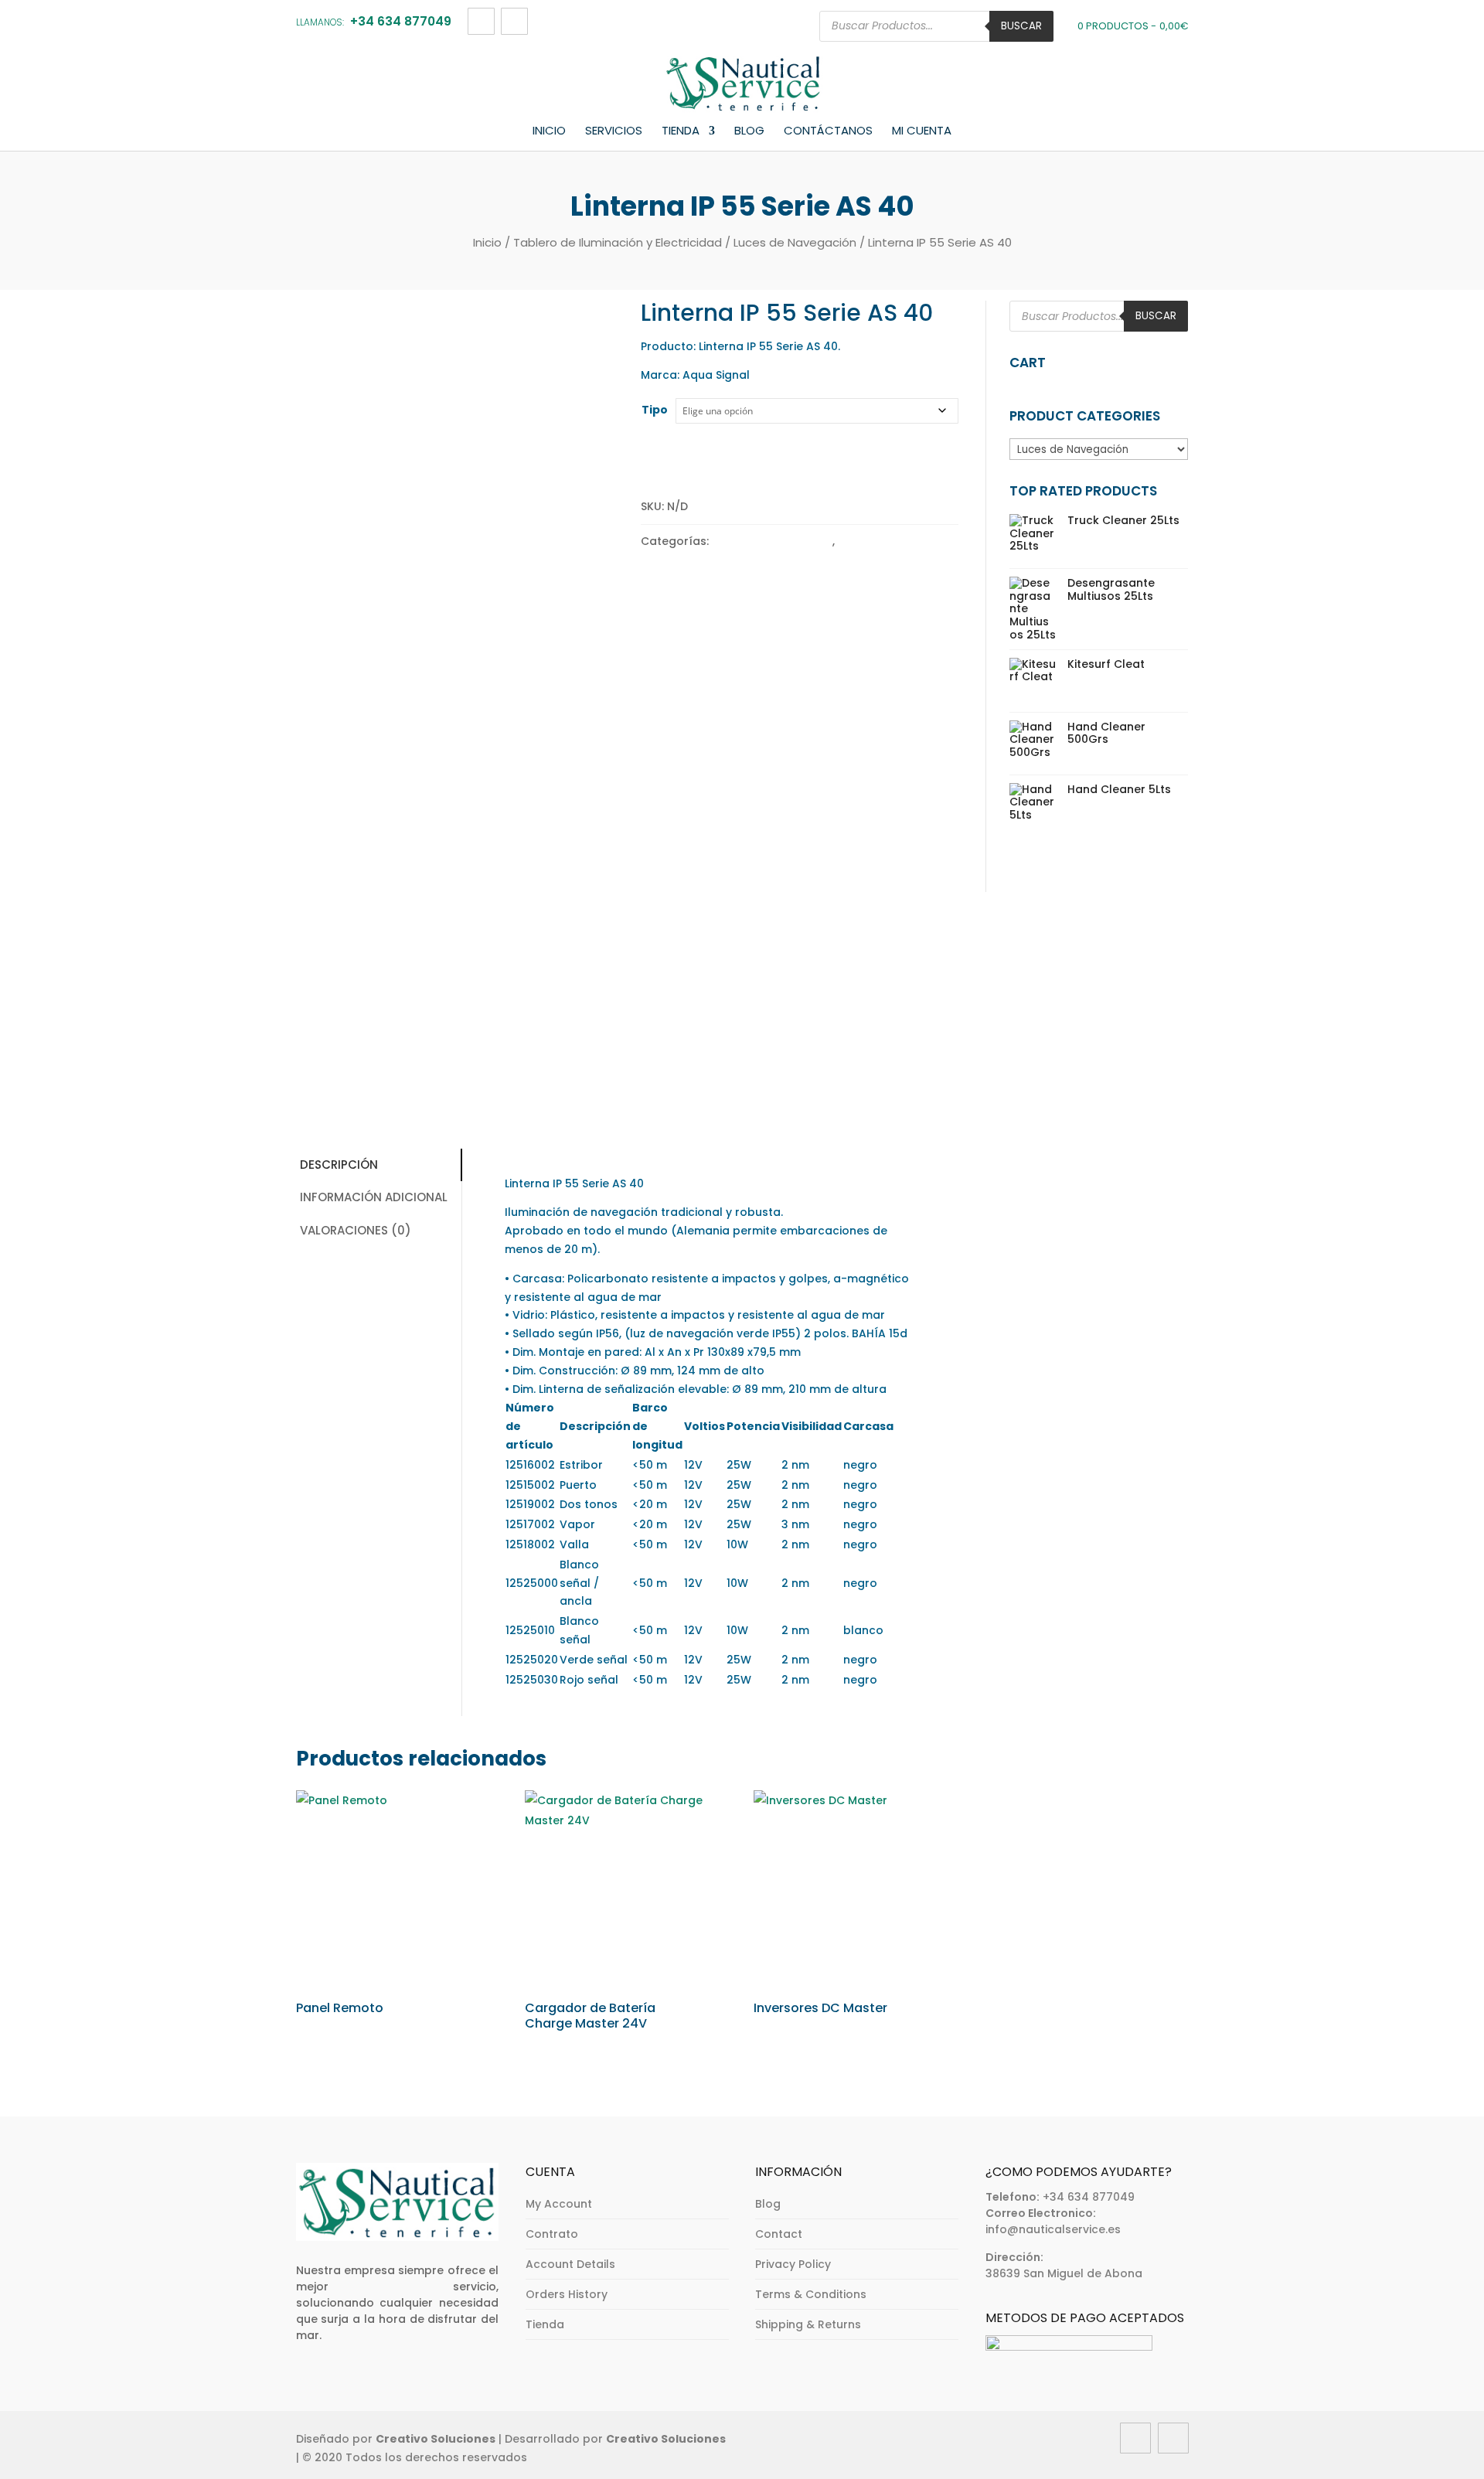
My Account (559, 2204)
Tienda (681, 131)
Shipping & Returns (808, 2324)
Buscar (1021, 26)
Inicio (549, 131)
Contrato (552, 2234)
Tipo (655, 410)
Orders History (567, 2294)
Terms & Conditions (811, 2294)
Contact (779, 2234)
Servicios (614, 131)
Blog (749, 131)
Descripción (339, 1165)
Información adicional (374, 1197)
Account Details (570, 2264)
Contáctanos (828, 131)
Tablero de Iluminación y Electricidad (618, 242)
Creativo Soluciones (436, 2439)
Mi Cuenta (922, 131)
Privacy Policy (793, 2264)
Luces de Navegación (795, 242)
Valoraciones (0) (356, 1230)
